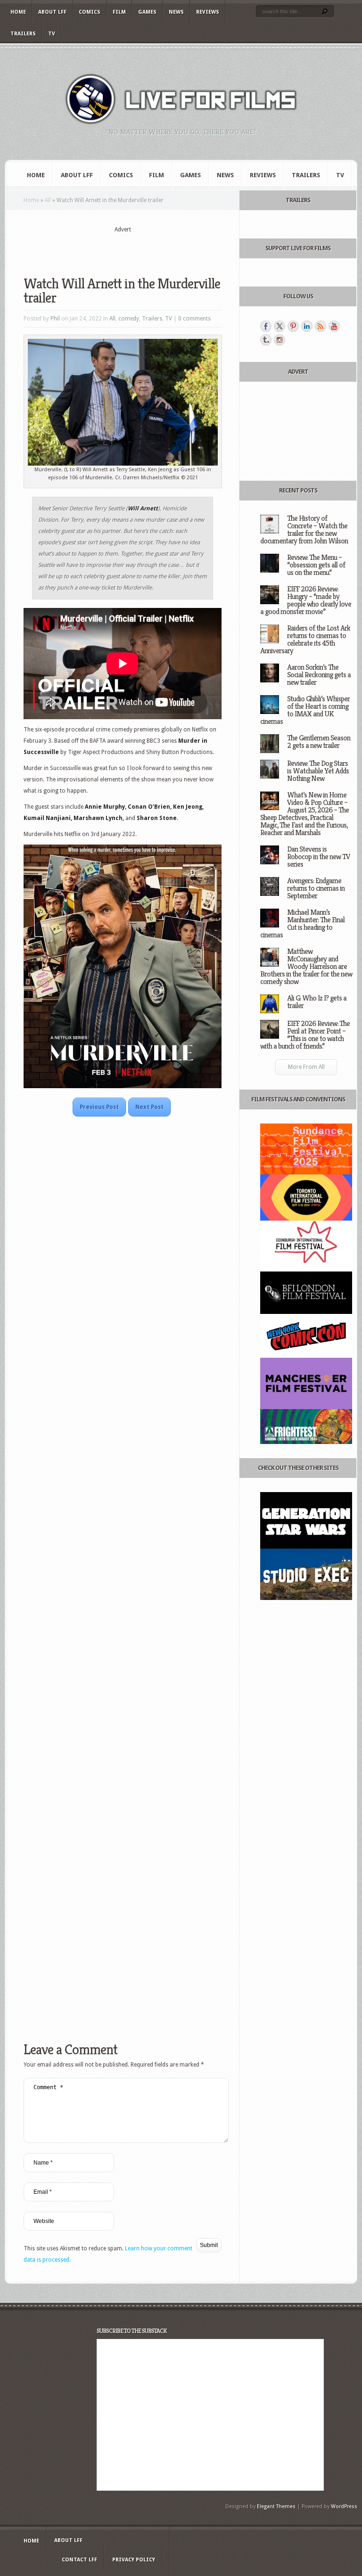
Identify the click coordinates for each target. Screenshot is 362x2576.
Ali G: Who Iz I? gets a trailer (317, 1002)
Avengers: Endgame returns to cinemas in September (316, 888)
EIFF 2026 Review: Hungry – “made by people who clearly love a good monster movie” (306, 600)
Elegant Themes (276, 2506)
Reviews (208, 12)
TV (52, 34)
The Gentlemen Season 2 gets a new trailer (319, 742)
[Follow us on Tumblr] (266, 340)
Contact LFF (79, 2560)
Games (147, 12)
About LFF (52, 12)
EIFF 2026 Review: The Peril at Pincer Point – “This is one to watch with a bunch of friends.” (305, 1035)
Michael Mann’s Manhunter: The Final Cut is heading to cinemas (302, 923)
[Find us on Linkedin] (307, 326)
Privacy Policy (134, 2560)
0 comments (194, 319)
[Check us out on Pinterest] (293, 326)
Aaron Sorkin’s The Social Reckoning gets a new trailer (319, 675)
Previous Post (99, 1107)
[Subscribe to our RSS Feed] (321, 326)
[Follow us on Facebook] (266, 326)
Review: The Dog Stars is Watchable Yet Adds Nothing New (318, 771)
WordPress (344, 2506)
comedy (129, 319)
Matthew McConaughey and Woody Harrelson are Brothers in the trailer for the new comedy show (306, 966)
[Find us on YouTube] (334, 326)
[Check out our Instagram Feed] (280, 340)
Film (119, 12)
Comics (90, 12)
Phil (55, 319)
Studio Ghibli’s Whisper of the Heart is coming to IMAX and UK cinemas (305, 710)
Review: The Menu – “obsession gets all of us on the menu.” (316, 565)
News (176, 12)
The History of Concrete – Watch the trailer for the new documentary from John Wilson (304, 529)
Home (18, 12)
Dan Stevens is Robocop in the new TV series (319, 857)
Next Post (149, 1107)
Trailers (23, 34)
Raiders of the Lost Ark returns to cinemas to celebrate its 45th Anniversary (305, 639)
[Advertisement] (134, 248)
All (48, 200)
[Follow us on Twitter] (280, 326)
